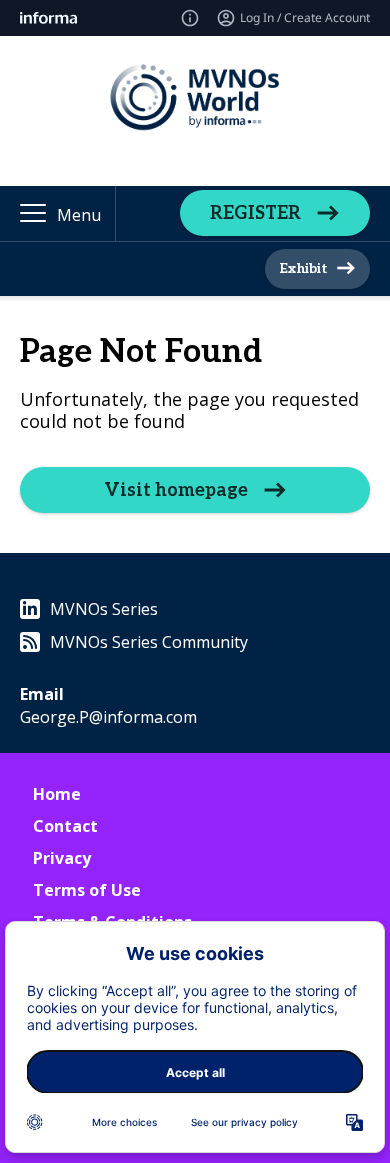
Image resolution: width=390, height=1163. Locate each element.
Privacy (62, 858)
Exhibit (303, 268)
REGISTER (255, 213)
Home (57, 794)
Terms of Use (87, 890)
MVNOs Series (104, 609)
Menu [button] (79, 215)
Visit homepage (176, 490)
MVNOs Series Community (149, 642)
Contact (65, 826)
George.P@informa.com (108, 717)
